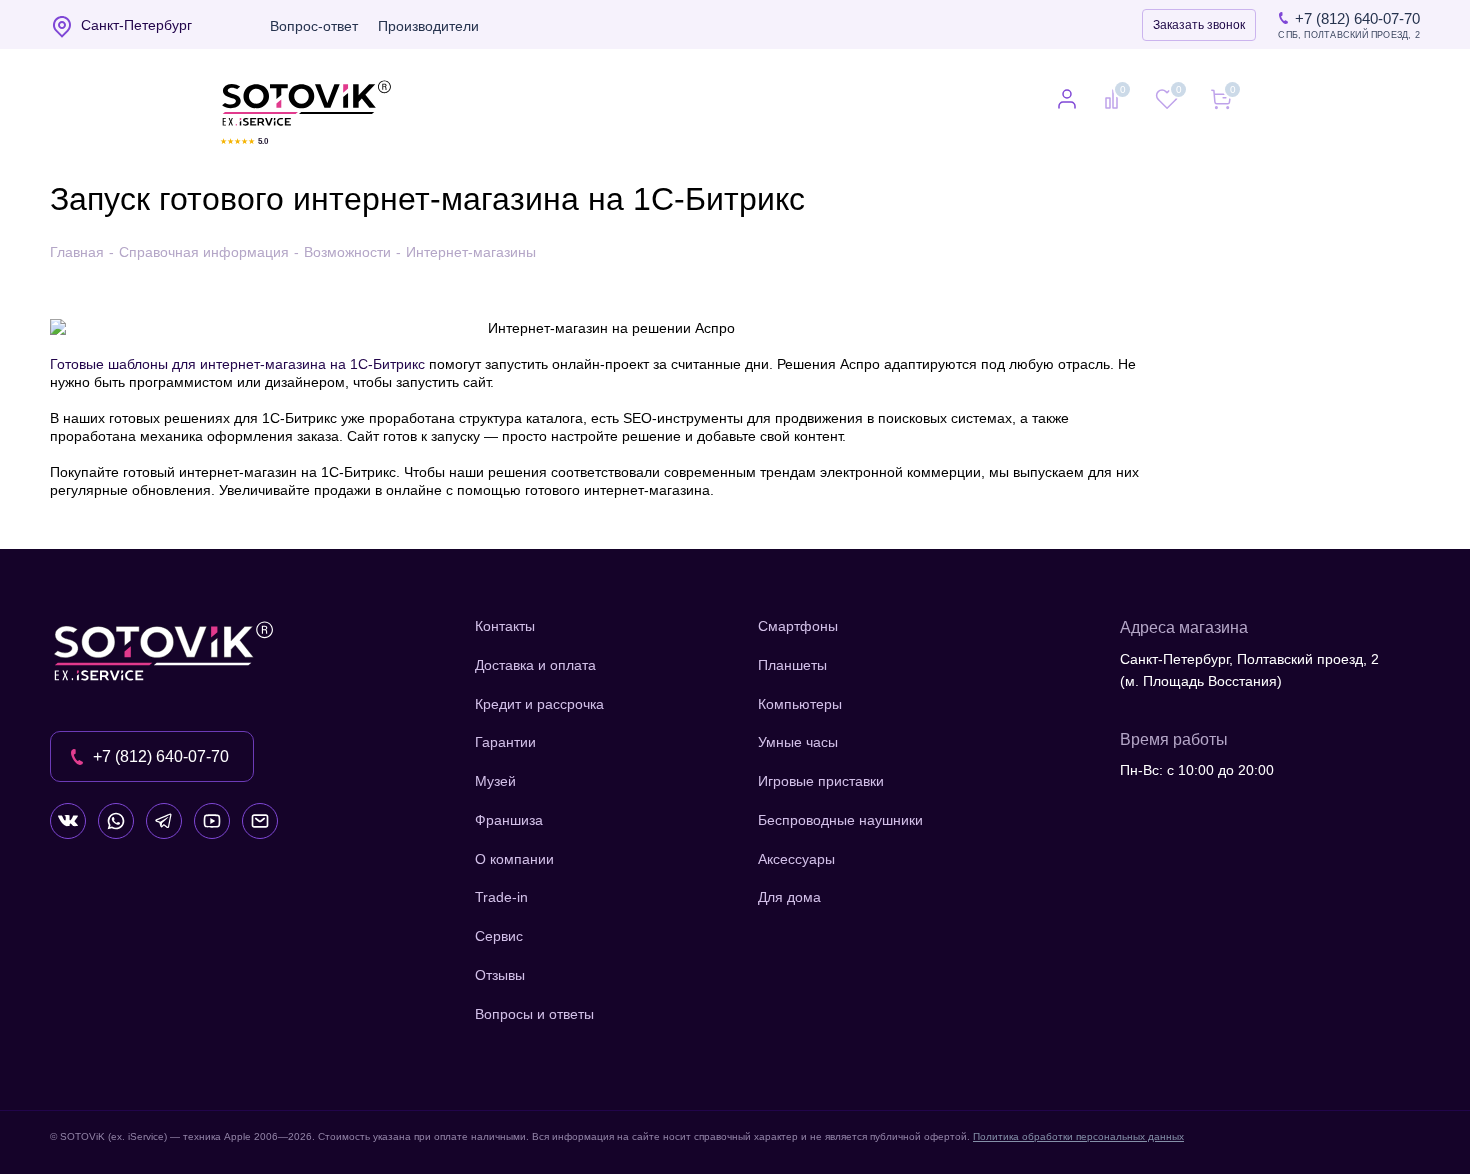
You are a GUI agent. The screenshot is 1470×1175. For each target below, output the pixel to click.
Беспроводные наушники (840, 820)
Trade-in (501, 897)
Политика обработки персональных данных (1078, 1136)
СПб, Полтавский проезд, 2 (1349, 35)
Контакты (505, 626)
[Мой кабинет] (1067, 101)
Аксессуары (796, 859)
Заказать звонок (1199, 25)
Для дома (789, 897)
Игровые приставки (821, 781)
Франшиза (509, 820)
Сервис (499, 936)
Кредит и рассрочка (539, 704)
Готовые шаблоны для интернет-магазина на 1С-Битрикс (237, 364)
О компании (514, 859)
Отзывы (500, 975)
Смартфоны (798, 626)
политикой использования (1205, 1066)
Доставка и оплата (535, 665)
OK (1185, 1124)
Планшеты (792, 665)
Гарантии (505, 742)
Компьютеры (800, 704)
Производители (428, 26)
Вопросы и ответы (534, 1014)
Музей (495, 781)
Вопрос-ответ (314, 26)
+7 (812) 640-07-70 (1357, 18)
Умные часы (798, 742)
